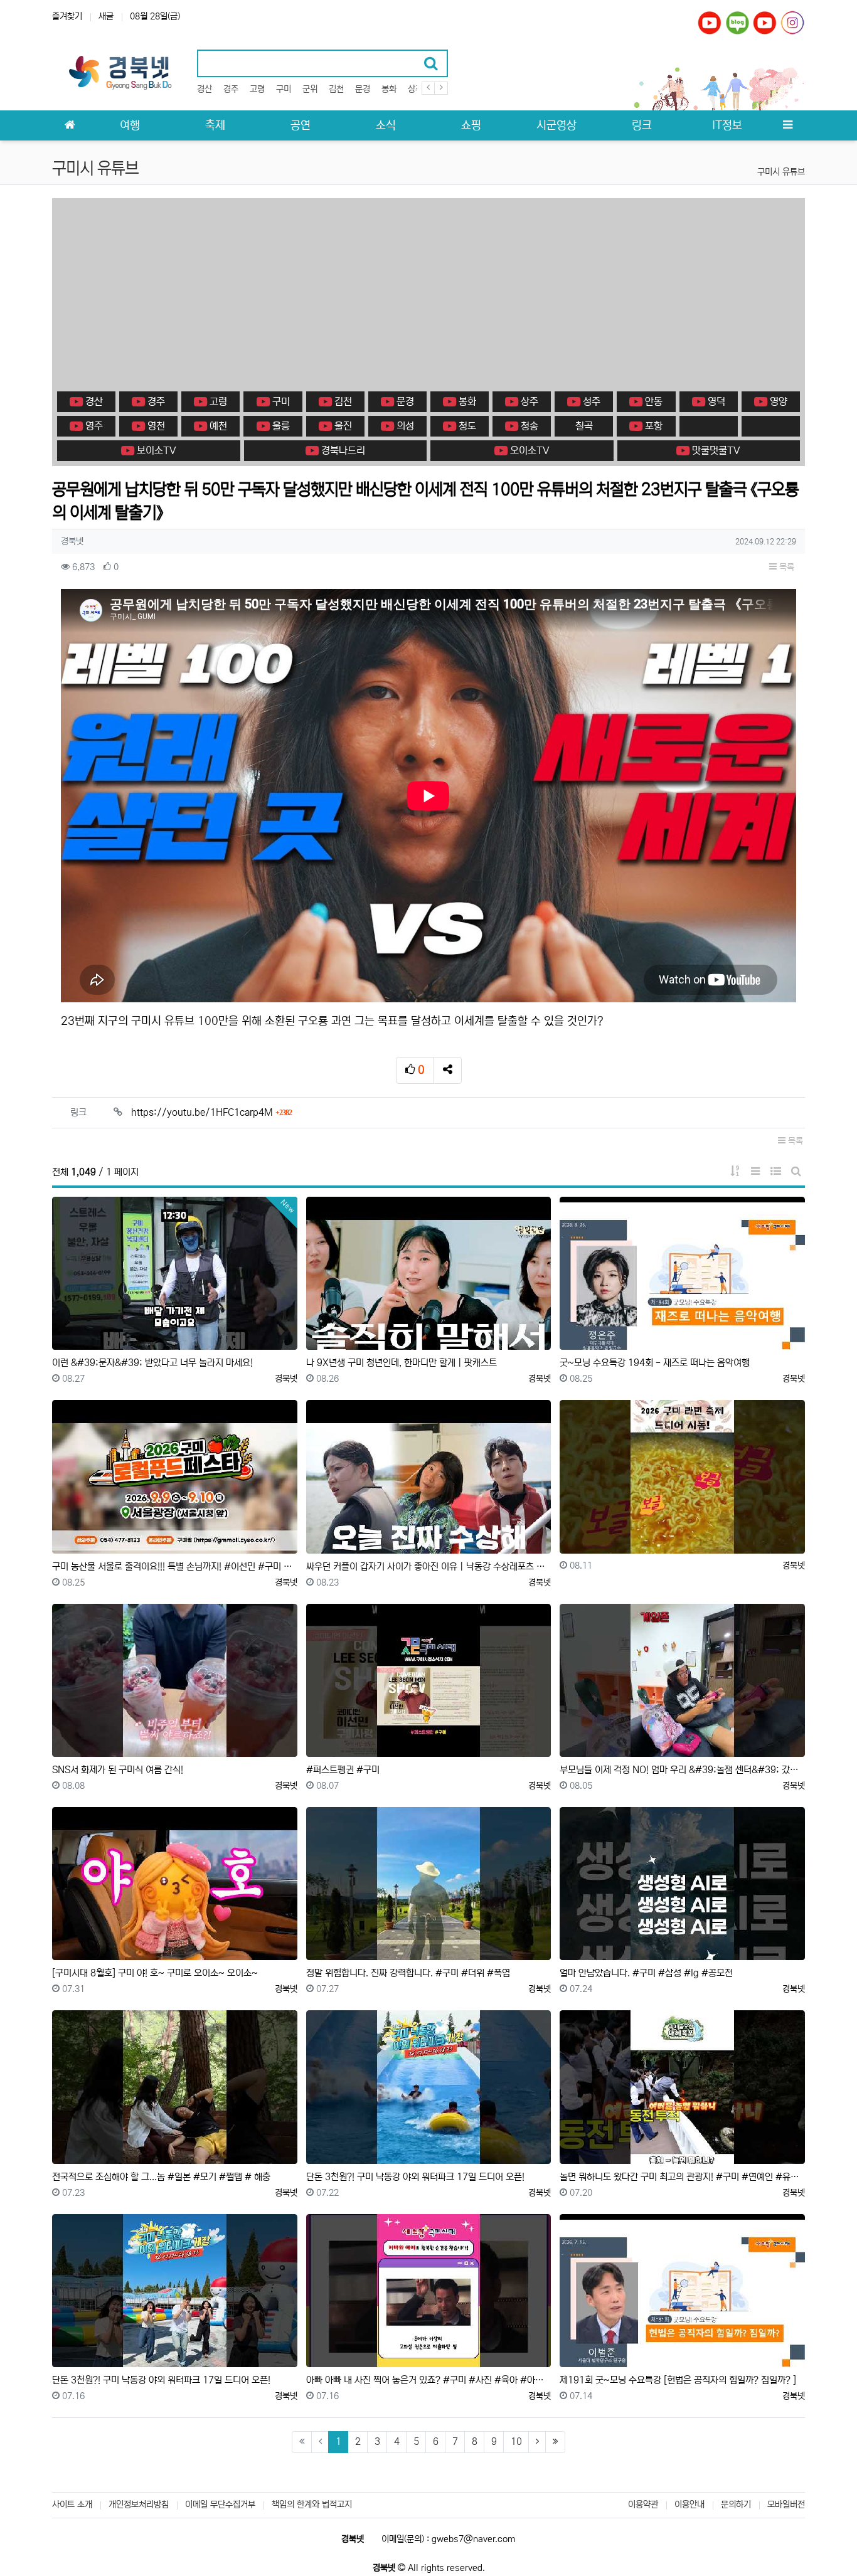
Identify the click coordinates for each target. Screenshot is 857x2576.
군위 (310, 89)
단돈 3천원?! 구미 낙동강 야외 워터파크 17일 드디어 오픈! (415, 2177)
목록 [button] (785, 567)
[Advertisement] (428, 295)
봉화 (389, 89)
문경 (363, 89)
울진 (342, 426)
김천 (336, 89)
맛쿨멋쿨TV (715, 450)
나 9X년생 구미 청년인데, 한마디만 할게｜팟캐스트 (402, 1363)
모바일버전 (786, 2504)
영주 (93, 426)
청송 (528, 426)
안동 (652, 401)
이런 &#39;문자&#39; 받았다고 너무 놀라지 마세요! (152, 1363)
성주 (590, 401)
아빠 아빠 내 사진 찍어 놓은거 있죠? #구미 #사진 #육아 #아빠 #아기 (429, 2380)
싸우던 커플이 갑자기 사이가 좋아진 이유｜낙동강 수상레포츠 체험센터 (429, 1566)
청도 (466, 426)
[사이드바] (787, 125)
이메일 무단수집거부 (220, 2504)
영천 (155, 426)
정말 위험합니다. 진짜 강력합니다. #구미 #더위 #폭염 (408, 1973)
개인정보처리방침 (139, 2504)
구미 (284, 89)
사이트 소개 (72, 2504)
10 (516, 2441)
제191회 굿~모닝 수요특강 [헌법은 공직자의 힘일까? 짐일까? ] (678, 2380)
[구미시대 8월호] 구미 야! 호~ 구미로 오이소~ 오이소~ (155, 1973)
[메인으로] (70, 125)
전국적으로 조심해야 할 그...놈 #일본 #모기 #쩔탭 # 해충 (161, 2177)
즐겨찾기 (67, 16)
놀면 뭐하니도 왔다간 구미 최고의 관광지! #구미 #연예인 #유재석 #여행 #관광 (682, 2177)
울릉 (280, 426)
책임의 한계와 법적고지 (312, 2504)
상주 (415, 89)
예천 (217, 426)
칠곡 (584, 426)
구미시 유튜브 (781, 172)
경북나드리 (342, 450)
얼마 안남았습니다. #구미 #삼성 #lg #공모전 (646, 1973)
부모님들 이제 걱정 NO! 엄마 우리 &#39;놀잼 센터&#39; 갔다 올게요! (682, 1770)
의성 (404, 426)
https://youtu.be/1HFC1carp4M (211, 1112)
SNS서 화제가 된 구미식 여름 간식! (118, 1770)
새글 (106, 16)
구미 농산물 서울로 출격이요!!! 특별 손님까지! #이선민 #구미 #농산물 (175, 1566)
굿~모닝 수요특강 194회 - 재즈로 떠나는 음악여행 (655, 1363)
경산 (205, 89)
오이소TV (529, 450)
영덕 (715, 401)
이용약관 (643, 2504)
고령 (257, 89)
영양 (777, 401)
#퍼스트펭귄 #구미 (343, 1770)
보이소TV (155, 450)
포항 (652, 426)
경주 (231, 89)
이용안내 (689, 2504)
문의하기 (736, 2504)
